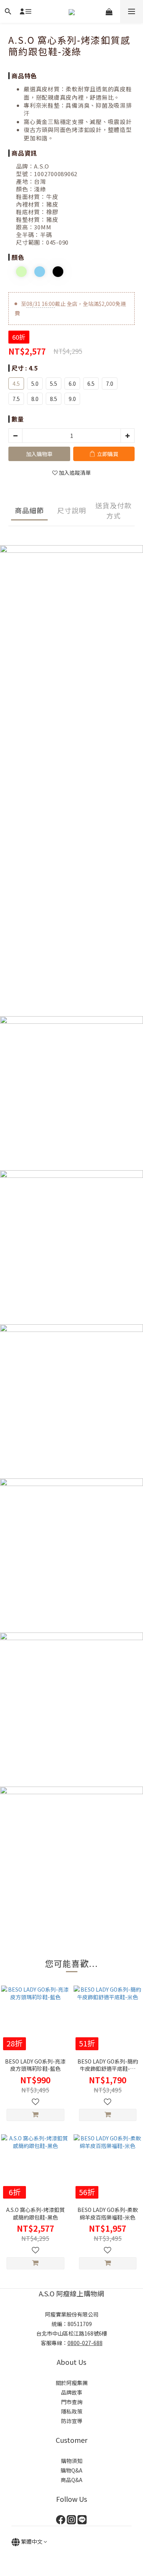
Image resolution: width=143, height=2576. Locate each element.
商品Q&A (71, 2480)
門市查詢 (72, 2402)
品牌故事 (72, 2392)
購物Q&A (71, 2470)
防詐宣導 (72, 2421)
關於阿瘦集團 (72, 2383)
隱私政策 (72, 2411)
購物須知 (72, 2461)
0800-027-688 (85, 2343)
